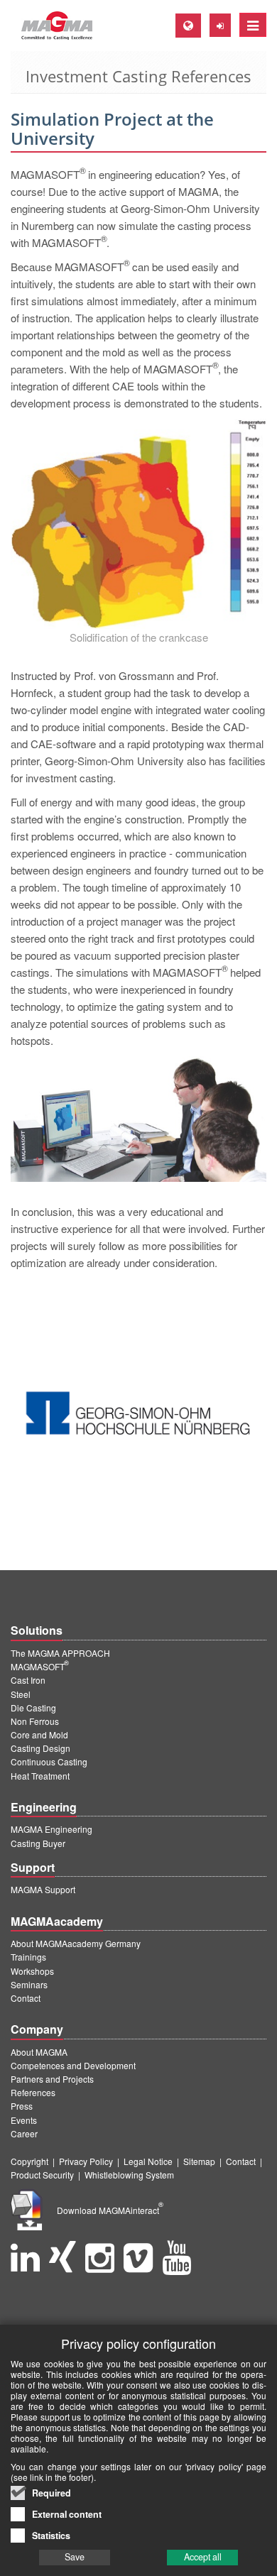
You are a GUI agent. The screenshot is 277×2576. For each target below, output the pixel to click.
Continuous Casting (49, 1761)
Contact (26, 1998)
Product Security (42, 2175)
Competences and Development (73, 2065)
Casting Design (40, 1748)
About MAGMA (39, 2052)
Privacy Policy (86, 2161)
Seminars (29, 1984)
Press (22, 2106)
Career (24, 2133)
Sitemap (199, 2161)
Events (24, 2120)
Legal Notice (148, 2161)
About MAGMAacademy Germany (76, 1943)
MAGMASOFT (40, 1666)
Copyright (29, 2161)
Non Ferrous (35, 1721)
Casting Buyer (38, 1843)
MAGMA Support (43, 1889)
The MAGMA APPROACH (60, 1653)
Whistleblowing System (129, 2175)
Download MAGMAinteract (110, 2210)
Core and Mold (39, 1734)
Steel (21, 1694)
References (33, 2092)
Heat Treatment (40, 1776)
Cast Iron (28, 1680)
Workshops (32, 1971)
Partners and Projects (52, 2079)
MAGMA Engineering (51, 1829)
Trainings (28, 1957)
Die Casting (33, 1708)
